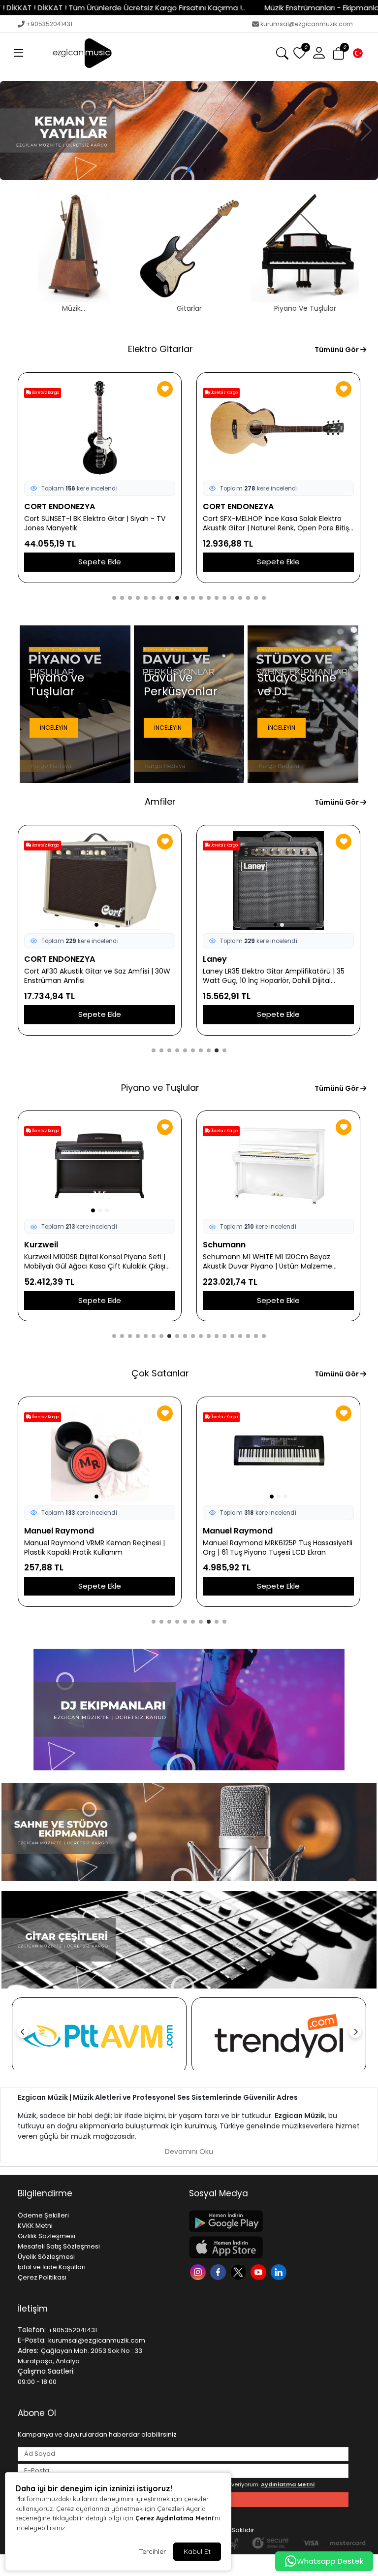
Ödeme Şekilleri (43, 2215)
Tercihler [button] (152, 2551)
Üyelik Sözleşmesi (46, 2257)
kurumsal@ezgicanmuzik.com (307, 24)
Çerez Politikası (42, 2277)
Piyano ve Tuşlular (160, 1088)
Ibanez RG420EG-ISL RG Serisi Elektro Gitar (274, 519)
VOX (211, 959)
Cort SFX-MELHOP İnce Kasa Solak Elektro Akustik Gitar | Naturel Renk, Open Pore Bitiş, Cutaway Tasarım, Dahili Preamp (98, 523)
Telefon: (32, 2330)
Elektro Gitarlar (160, 349)
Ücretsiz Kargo (45, 393)
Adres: (28, 2350)
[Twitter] (239, 2271)
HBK (211, 1245)
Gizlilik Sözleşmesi (47, 2236)
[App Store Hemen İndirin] (269, 2247)
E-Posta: (32, 2340)
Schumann (46, 1245)
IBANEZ (216, 506)
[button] (19, 53)
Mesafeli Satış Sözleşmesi (59, 2246)
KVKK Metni (35, 2226)
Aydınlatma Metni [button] (288, 2484)
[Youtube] (260, 2271)
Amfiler (160, 801)
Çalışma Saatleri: (46, 2371)
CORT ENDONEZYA (60, 506)
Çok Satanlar (160, 1373)
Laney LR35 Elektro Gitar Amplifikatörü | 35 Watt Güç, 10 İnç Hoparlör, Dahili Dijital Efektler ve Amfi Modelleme (95, 976)
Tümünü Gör (337, 350)
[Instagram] (199, 2271)
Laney (36, 959)
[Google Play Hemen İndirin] (269, 2221)
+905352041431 (49, 24)
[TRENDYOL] (99, 2036)
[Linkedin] (280, 2271)
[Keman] (189, 130)
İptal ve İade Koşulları (52, 2267)
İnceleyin (54, 728)
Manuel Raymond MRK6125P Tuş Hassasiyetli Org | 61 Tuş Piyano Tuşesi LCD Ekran (99, 1548)
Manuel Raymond (59, 1531)
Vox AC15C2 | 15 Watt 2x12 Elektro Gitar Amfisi (267, 976)
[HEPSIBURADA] (279, 2036)
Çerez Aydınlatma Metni (174, 2518)
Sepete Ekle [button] (100, 562)
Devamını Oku (189, 2152)
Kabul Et (197, 2551)
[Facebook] (219, 2271)
